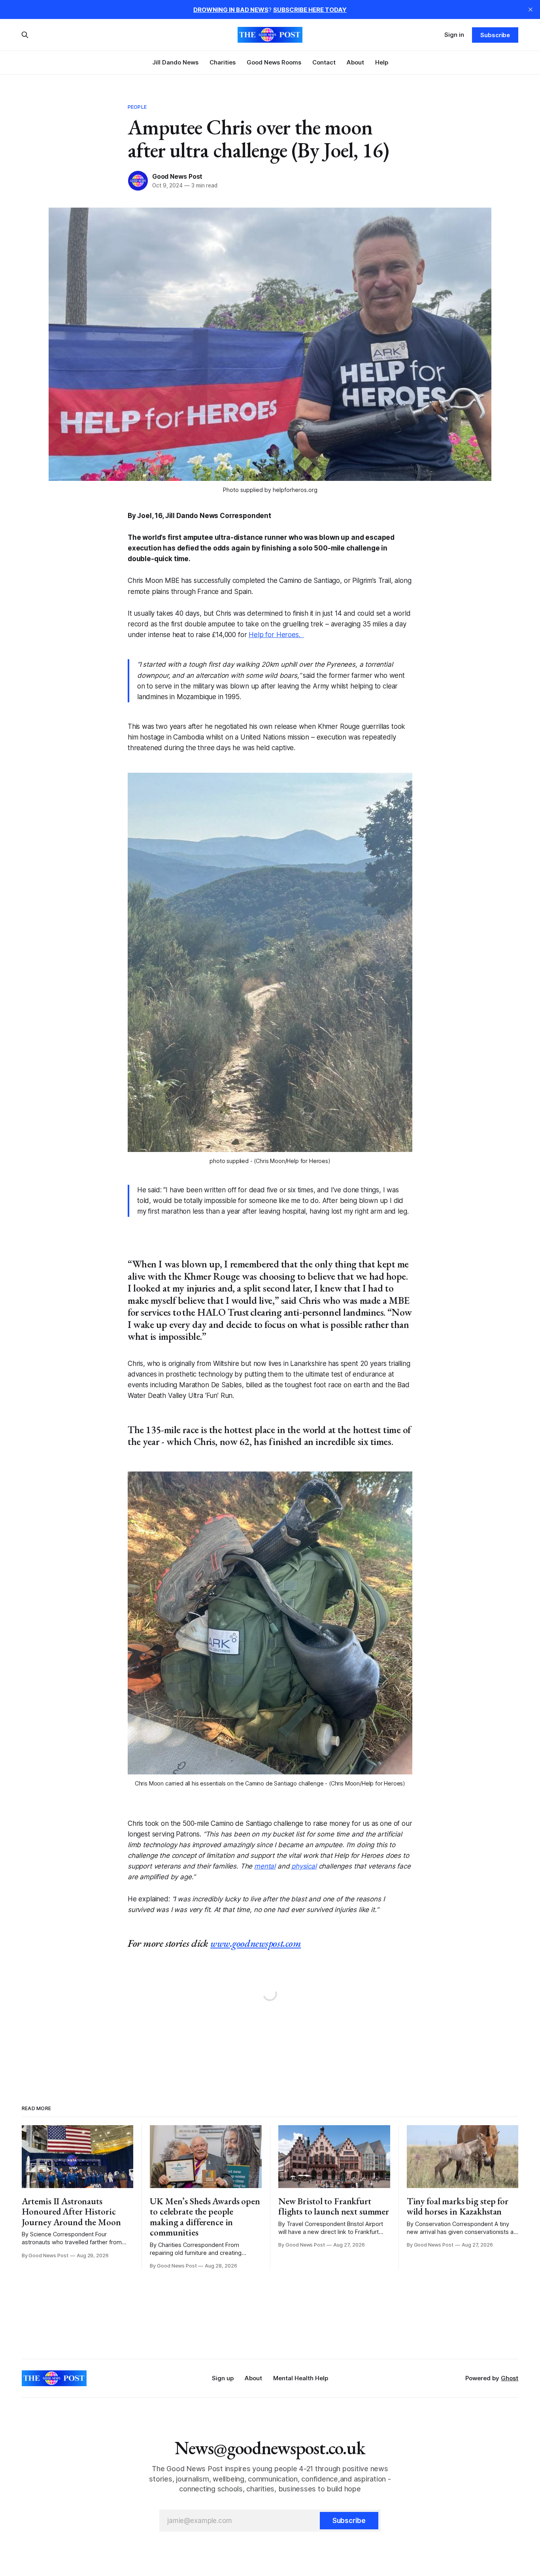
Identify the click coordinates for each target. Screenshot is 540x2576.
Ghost (510, 2378)
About (355, 62)
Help (382, 62)
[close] (531, 9)
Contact (324, 62)
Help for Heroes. (276, 635)
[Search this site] (25, 35)
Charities (223, 62)
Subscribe (495, 35)
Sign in (454, 35)
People (137, 107)
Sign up (223, 2378)
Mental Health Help (301, 2378)
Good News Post (177, 176)
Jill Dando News (175, 62)
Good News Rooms (274, 62)
